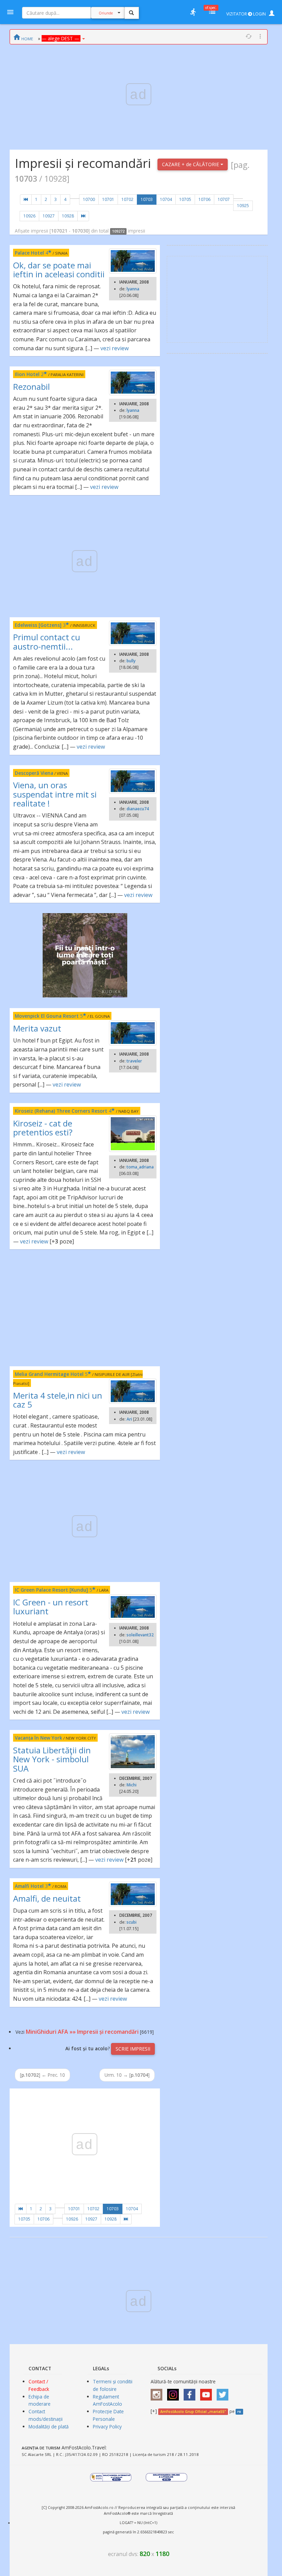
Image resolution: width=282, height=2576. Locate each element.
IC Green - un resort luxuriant (51, 1607)
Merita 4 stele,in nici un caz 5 (58, 1400)
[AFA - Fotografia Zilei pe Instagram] (175, 2392)
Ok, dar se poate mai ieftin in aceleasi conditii (59, 270)
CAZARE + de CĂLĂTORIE (191, 164)
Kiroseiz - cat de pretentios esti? (43, 1128)
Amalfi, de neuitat (47, 1898)
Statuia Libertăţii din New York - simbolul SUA (52, 1759)
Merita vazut (37, 1028)
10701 (108, 199)
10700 (89, 199)
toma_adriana (140, 1167)
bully (131, 661)
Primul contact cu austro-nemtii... (47, 642)
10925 (243, 206)
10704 (166, 199)
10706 (204, 199)
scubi (132, 1922)
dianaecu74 (138, 809)
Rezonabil (31, 387)
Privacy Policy (107, 2427)
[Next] (83, 216)
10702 (127, 199)
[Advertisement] (85, 1308)
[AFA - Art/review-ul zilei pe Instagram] (158, 2392)
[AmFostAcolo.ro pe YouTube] (208, 2392)
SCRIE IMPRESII (133, 2049)
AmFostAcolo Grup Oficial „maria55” (193, 2412)
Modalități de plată (49, 2427)
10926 (29, 216)
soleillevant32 (140, 1635)
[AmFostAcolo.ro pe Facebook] (191, 2392)
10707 (224, 199)
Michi (132, 1785)
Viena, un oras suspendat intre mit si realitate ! (55, 794)
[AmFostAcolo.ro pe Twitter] (224, 2392)
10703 (147, 199)
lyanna (133, 289)
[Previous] (26, 200)
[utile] (193, 12)
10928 (68, 216)
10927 (49, 216)
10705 (185, 199)
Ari (129, 1419)
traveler (134, 1061)
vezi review (115, 348)
